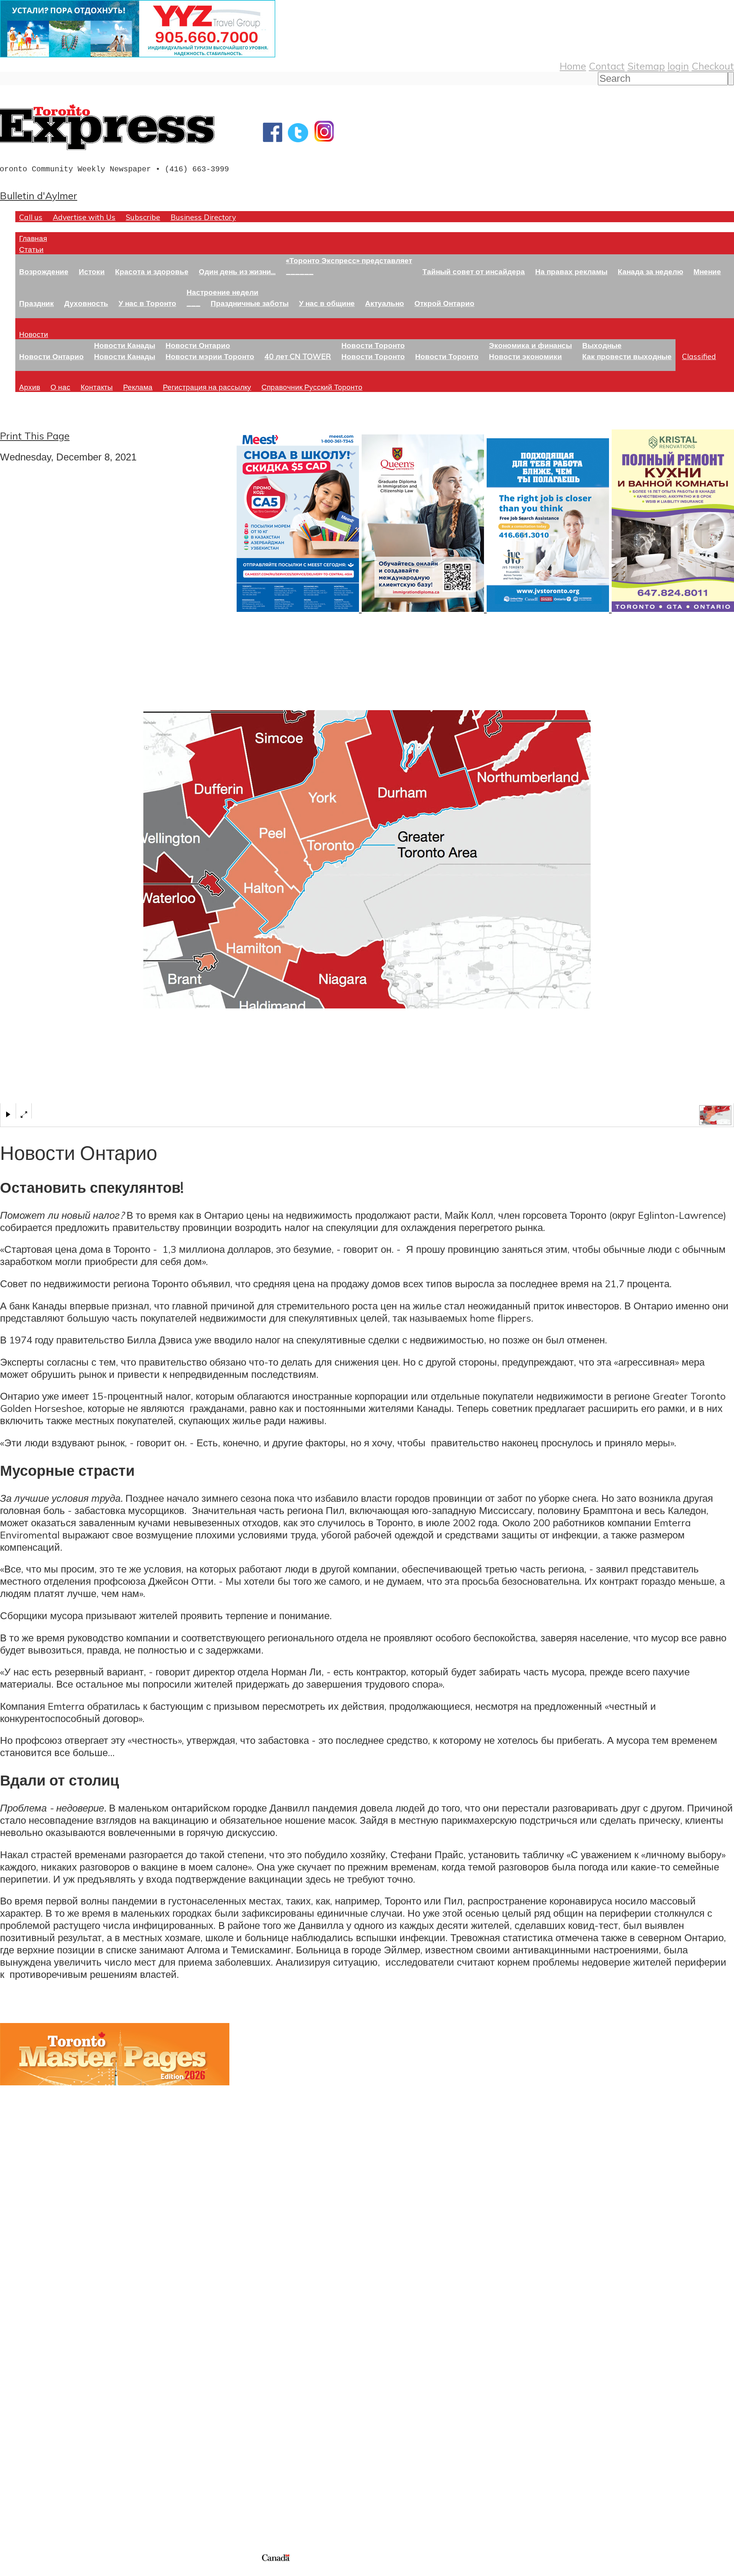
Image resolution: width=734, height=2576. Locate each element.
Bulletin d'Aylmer (39, 195)
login (678, 66)
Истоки (92, 271)
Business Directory (203, 217)
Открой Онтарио (444, 303)
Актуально (385, 303)
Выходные (602, 345)
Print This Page (35, 436)
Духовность (86, 303)
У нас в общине (327, 303)
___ (193, 303)
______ (300, 271)
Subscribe (143, 217)
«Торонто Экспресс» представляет (349, 260)
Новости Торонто (373, 345)
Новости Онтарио (51, 356)
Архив (30, 387)
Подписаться (30, 2368)
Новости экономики (525, 356)
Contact (607, 66)
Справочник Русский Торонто (312, 387)
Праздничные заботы (250, 303)
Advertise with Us (84, 217)
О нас (60, 387)
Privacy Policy (46, 2571)
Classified (699, 356)
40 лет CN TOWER (298, 356)
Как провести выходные (627, 356)
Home (573, 66)
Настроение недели (222, 292)
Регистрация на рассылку (207, 387)
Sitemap (646, 66)
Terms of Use (11, 2571)
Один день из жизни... (237, 271)
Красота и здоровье (152, 271)
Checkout (713, 66)
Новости (34, 334)
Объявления (28, 2405)
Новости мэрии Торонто (210, 356)
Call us (31, 217)
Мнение (707, 271)
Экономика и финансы (530, 345)
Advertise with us (40, 2501)
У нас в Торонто (147, 303)
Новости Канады (125, 345)
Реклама (138, 387)
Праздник (37, 303)
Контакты (97, 387)
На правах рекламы (571, 271)
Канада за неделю (650, 271)
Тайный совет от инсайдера (474, 271)
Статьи (31, 249)
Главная (33, 238)
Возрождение (44, 271)
